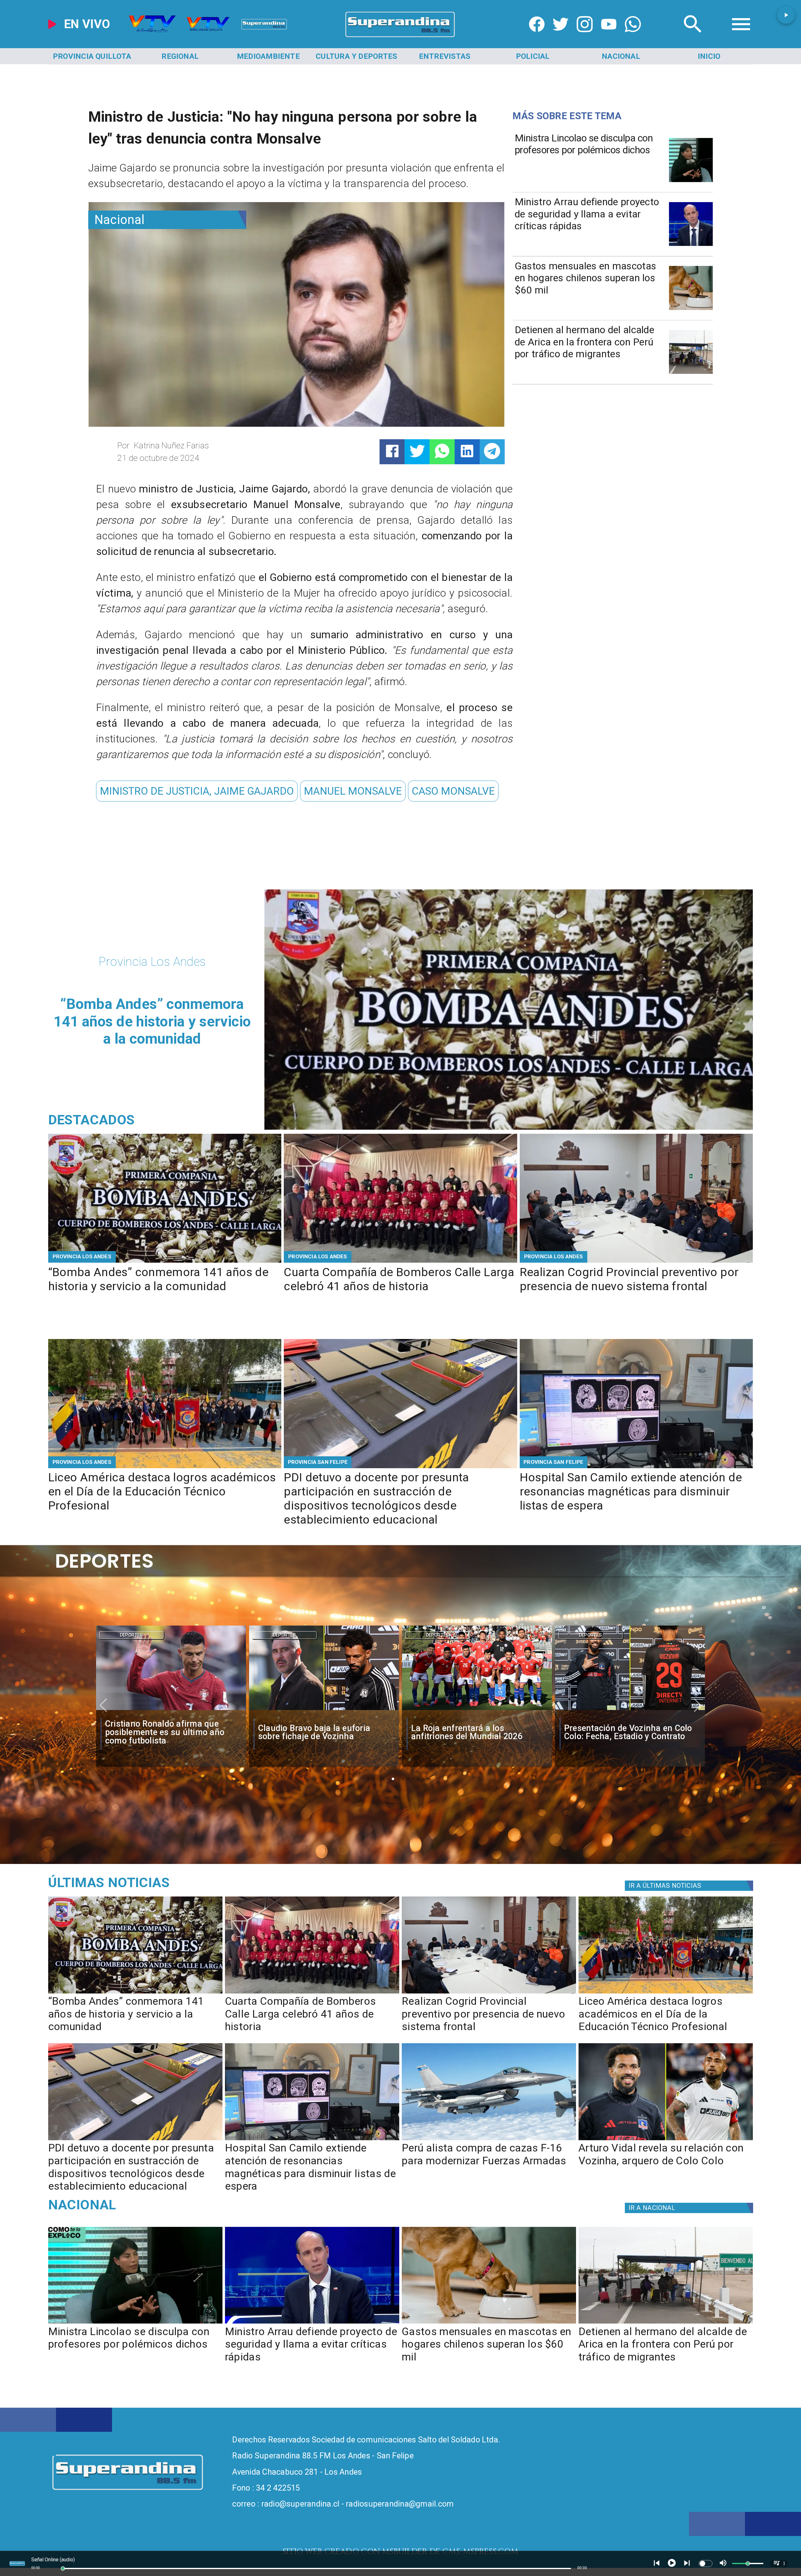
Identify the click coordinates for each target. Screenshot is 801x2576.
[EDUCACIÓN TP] (165, 1467)
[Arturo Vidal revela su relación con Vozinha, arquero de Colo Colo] (666, 2140)
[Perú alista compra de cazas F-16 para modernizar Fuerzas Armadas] (489, 2140)
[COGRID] (636, 1262)
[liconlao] (691, 181)
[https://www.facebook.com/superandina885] (537, 37)
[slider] (63, 2568)
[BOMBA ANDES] (165, 1262)
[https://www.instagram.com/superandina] (585, 37)
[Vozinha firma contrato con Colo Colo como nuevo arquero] (477, 1710)
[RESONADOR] (636, 1467)
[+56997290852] (633, 37)
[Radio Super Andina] (693, 37)
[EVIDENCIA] (400, 1467)
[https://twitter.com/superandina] (561, 37)
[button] (197, 791)
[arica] (691, 373)
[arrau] (691, 245)
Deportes (131, 1635)
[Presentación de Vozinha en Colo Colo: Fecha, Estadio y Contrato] (171, 1710)
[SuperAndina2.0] (400, 37)
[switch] (706, 2563)
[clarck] (324, 1710)
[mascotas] (691, 309)
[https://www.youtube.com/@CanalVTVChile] (609, 37)
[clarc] (630, 1710)
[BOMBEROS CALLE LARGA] (400, 1262)
